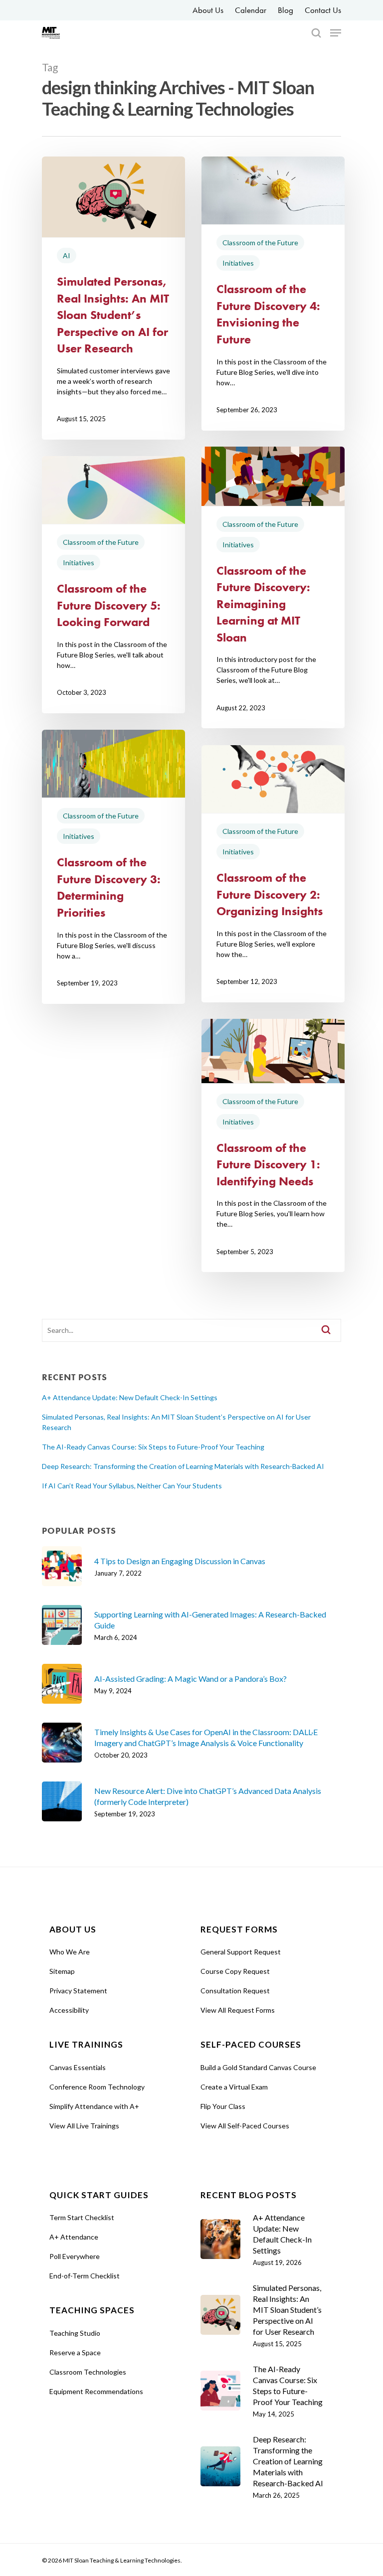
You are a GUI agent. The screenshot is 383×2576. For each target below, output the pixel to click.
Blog (286, 10)
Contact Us (323, 10)
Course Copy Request (235, 1971)
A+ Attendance (74, 2237)
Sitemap (62, 1971)
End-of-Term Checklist (85, 2276)
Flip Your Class (223, 2106)
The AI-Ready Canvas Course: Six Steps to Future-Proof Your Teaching (153, 1447)
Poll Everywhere (75, 2256)
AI (67, 255)
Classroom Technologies (88, 2372)
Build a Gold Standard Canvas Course (258, 2067)
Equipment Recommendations (96, 2391)
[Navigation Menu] (336, 33)
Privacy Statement (78, 1991)
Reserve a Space (75, 2352)
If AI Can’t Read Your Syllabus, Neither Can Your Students (132, 1486)
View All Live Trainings (84, 2126)
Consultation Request (235, 1991)
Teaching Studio (75, 2333)
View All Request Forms (238, 2010)
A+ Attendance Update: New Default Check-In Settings (130, 1397)
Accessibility (69, 2010)
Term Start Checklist (82, 2217)
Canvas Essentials (78, 2067)
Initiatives (238, 263)
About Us (208, 10)
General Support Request (241, 1952)
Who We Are (70, 1952)
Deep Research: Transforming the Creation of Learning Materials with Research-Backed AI (183, 1466)
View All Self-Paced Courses (245, 2126)
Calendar (251, 10)
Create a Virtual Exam (234, 2087)
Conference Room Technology (97, 2087)
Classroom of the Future (260, 242)
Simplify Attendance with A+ (94, 2106)
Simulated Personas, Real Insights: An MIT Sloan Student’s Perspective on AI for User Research (176, 1422)
